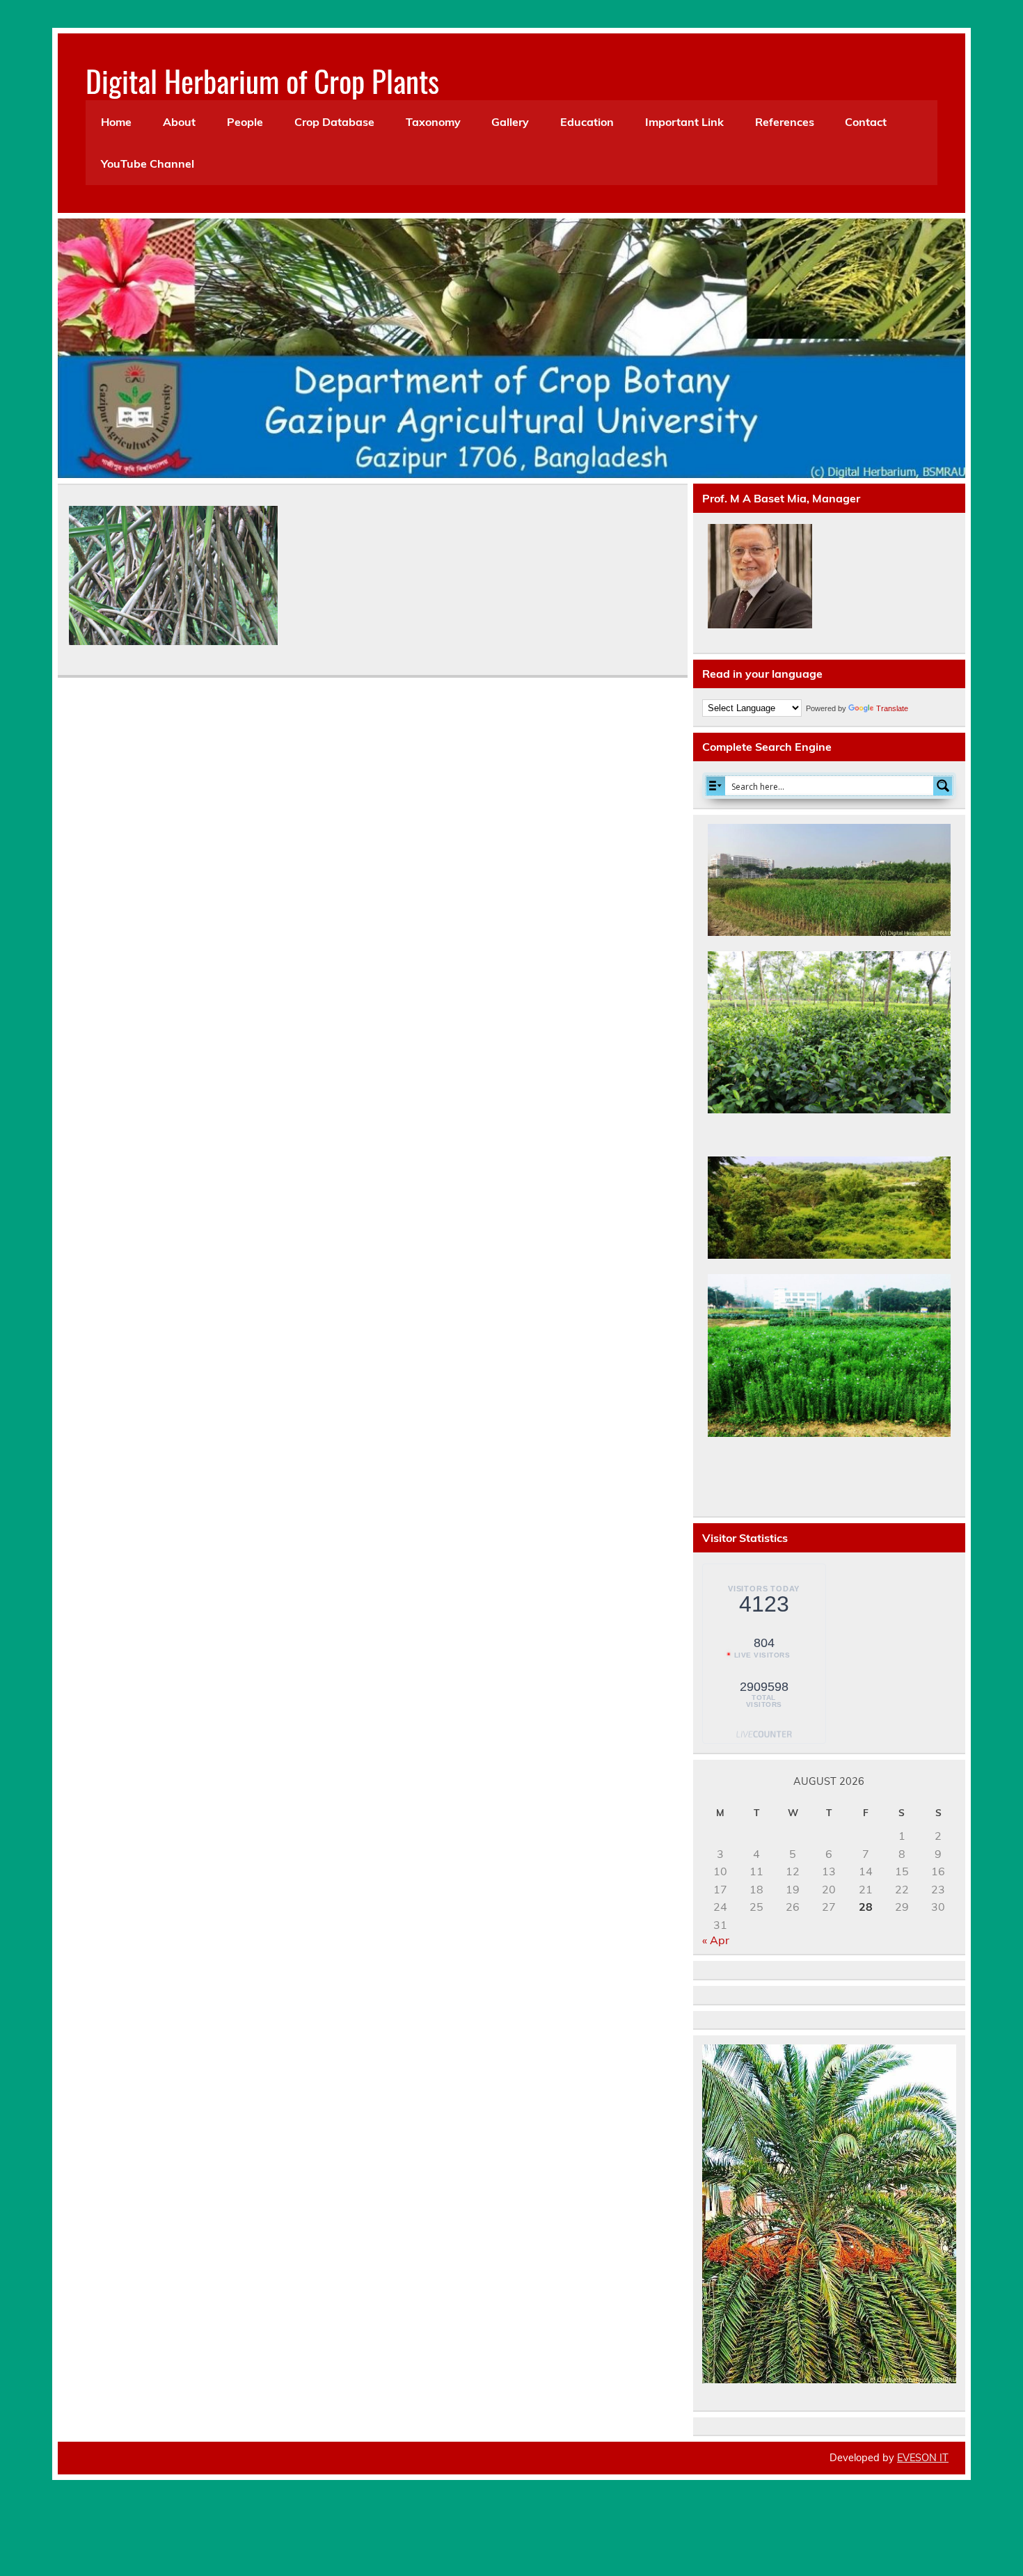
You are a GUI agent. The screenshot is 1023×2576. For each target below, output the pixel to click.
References (785, 122)
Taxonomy (433, 122)
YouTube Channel (148, 164)
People (245, 122)
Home (116, 122)
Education (587, 122)
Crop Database (334, 122)
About (179, 122)
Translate (892, 708)
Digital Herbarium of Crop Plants (262, 80)
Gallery (510, 122)
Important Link (684, 122)
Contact (866, 122)
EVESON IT (923, 2458)
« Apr (716, 1940)
